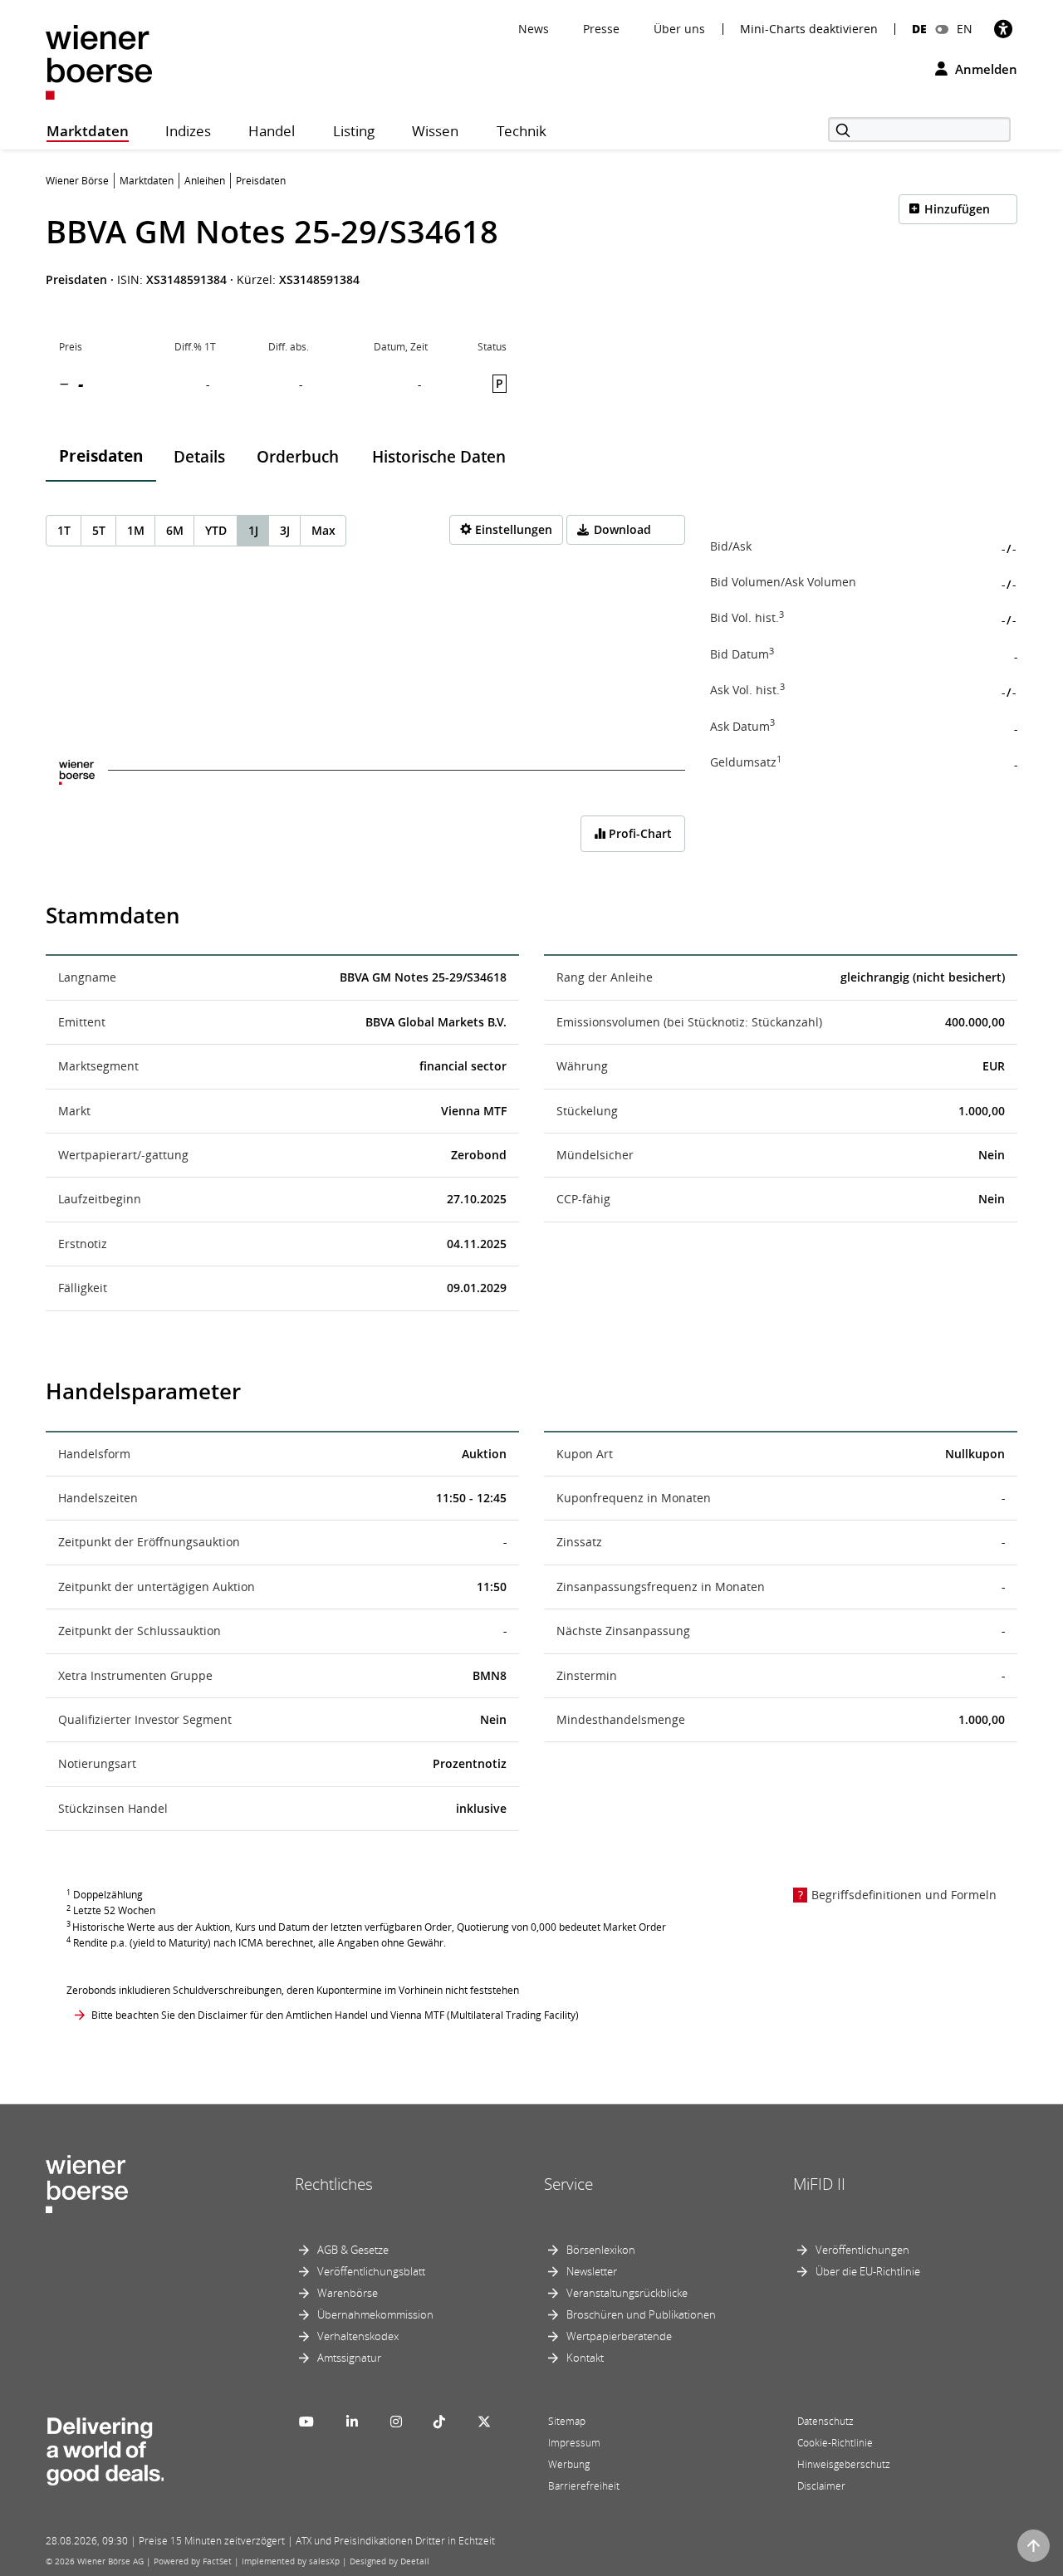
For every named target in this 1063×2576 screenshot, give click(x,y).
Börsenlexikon (601, 2250)
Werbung (569, 2464)
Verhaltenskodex (358, 2336)
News (534, 29)
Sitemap (567, 2421)
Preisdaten (101, 456)
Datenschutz (825, 2421)
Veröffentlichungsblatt (371, 2271)
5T (99, 530)
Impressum (574, 2443)
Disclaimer (821, 2486)
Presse (601, 29)
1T (64, 530)
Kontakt (585, 2358)
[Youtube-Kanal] (306, 2422)
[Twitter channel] (484, 2422)
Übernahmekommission (375, 2314)
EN (965, 29)
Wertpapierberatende (619, 2336)
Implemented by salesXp (291, 2561)
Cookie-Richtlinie (835, 2443)
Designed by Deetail (389, 2561)
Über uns (679, 29)
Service (568, 2184)
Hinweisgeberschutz (844, 2464)
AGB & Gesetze (353, 2250)
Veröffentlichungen (862, 2250)
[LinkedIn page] (352, 2422)
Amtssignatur (349, 2358)
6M (175, 530)
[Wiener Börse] (99, 61)
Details (199, 457)
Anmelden (985, 69)
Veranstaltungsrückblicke (627, 2293)
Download (622, 529)
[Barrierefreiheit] (1003, 29)
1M (136, 530)
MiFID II (819, 2184)
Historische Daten (439, 457)
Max (323, 530)
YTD (216, 530)
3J (285, 530)
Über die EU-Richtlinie (868, 2271)
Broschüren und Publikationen (641, 2314)
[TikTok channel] (439, 2422)
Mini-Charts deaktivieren (809, 29)
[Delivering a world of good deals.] (105, 2447)
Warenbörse (348, 2293)
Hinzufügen (957, 209)
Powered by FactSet (193, 2561)
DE (919, 29)
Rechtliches (334, 2184)
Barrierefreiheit (584, 2486)
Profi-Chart (639, 833)
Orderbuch (298, 457)
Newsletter (592, 2271)
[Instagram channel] (396, 2422)
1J (253, 530)
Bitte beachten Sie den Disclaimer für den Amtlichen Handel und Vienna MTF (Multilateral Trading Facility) (335, 2015)
